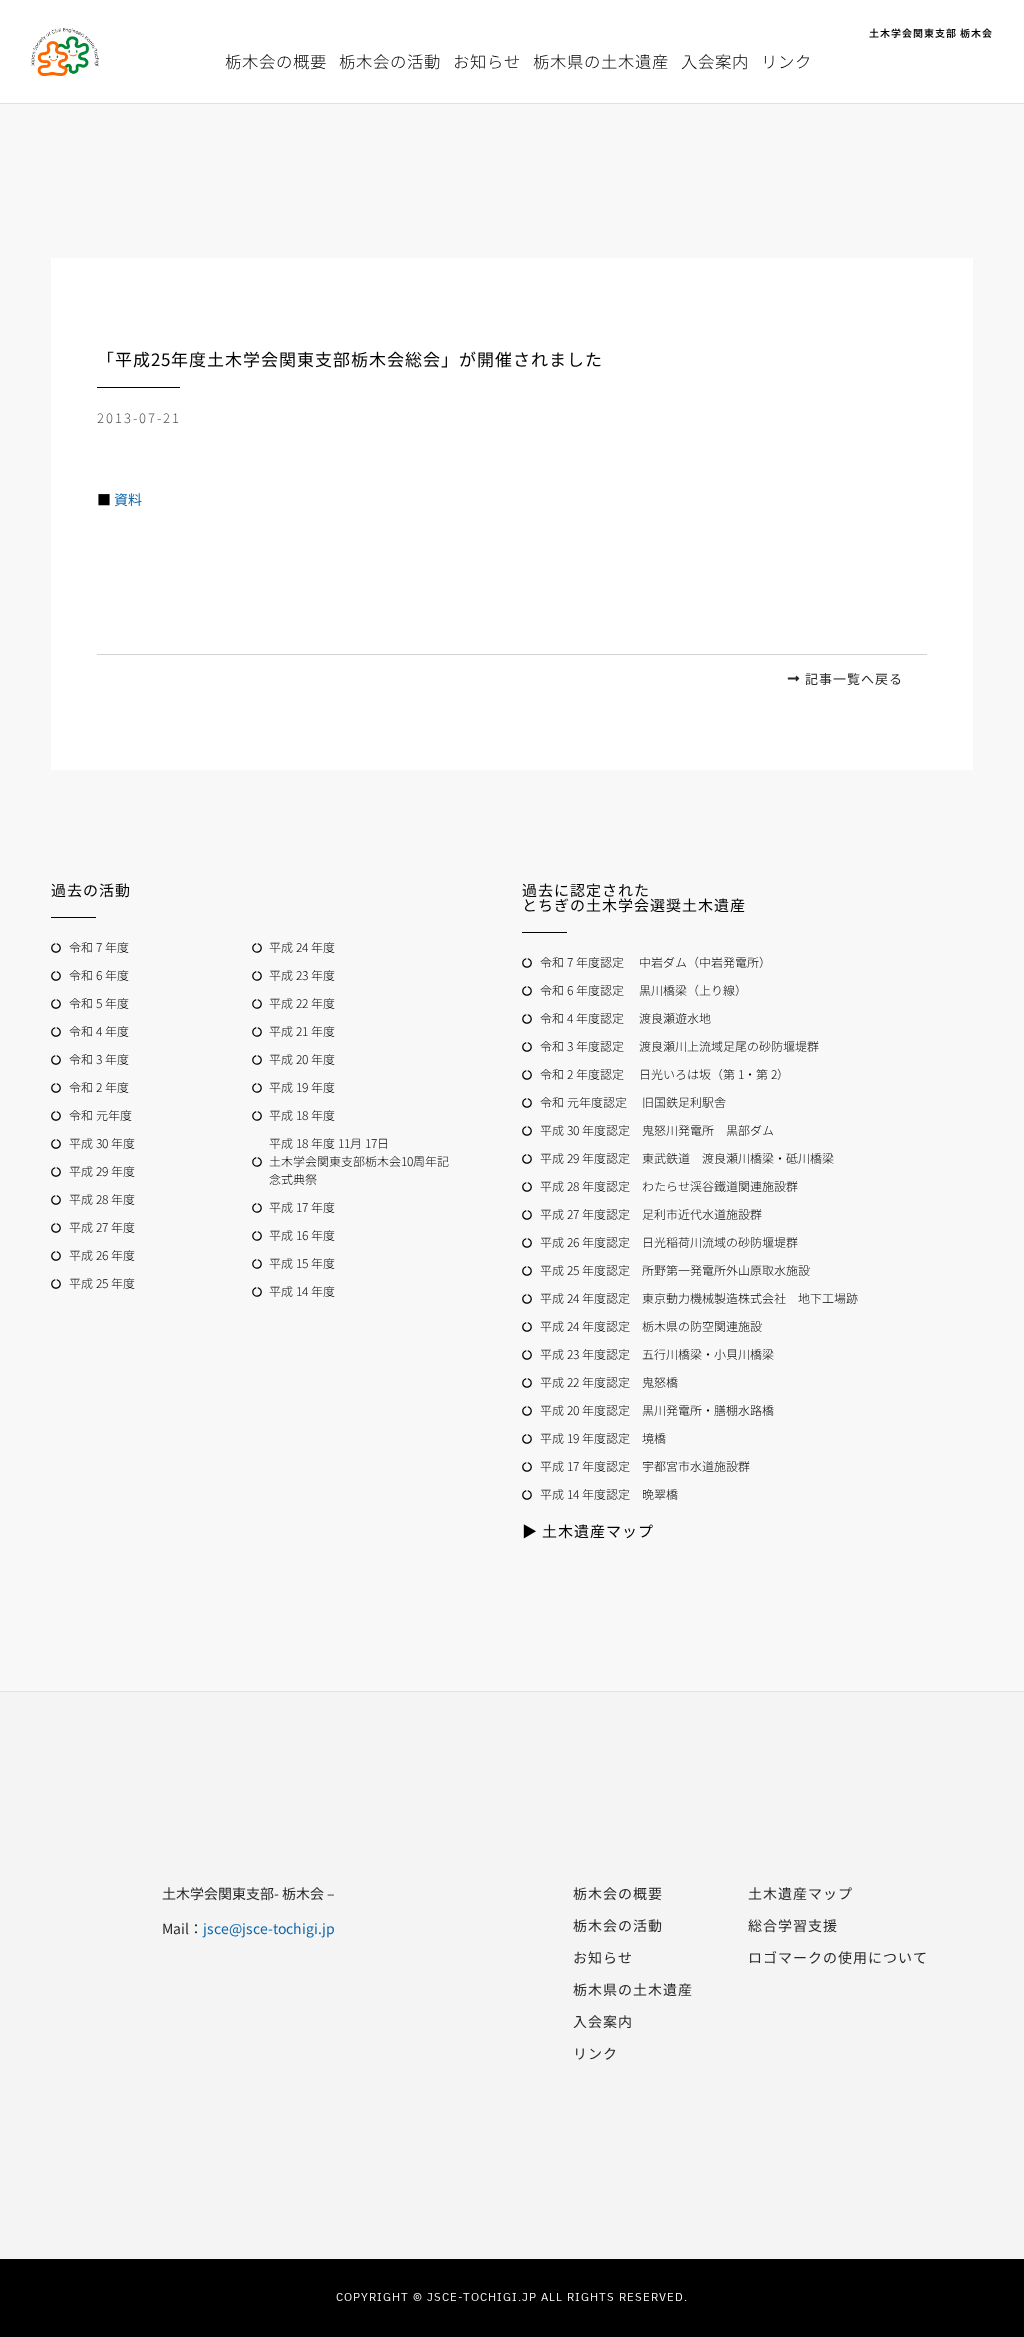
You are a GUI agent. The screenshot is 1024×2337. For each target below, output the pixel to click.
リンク (786, 61)
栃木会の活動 (390, 61)
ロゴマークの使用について (838, 1957)
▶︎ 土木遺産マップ (588, 1530)
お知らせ (487, 61)
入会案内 (715, 61)
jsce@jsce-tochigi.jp (269, 1928)
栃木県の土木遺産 (601, 61)
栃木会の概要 (276, 61)
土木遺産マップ (800, 1893)
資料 (128, 499)
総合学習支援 (793, 1925)
